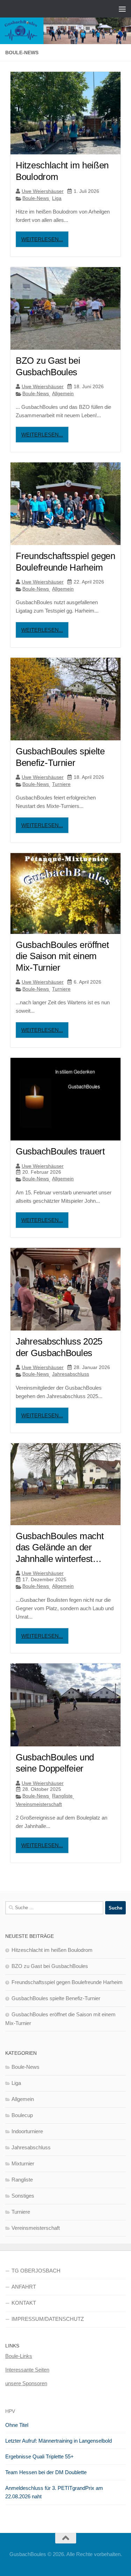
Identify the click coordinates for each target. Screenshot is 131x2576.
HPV (10, 2411)
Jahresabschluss (71, 1374)
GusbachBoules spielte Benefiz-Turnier (56, 1998)
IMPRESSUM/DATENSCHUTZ (48, 2319)
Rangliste (62, 1796)
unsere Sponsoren (26, 2383)
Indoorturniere (27, 2131)
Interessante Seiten (27, 2370)
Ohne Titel (17, 2425)
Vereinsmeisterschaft (39, 1804)
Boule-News (36, 198)
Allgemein (63, 393)
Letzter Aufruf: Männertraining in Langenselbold (59, 2441)
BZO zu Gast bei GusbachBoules (50, 1966)
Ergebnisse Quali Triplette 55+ (39, 2456)
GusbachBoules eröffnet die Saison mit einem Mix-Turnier (62, 956)
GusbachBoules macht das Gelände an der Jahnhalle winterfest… (60, 1547)
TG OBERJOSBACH (36, 2271)
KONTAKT (24, 2303)
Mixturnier (23, 2163)
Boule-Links (19, 2356)
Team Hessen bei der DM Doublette (46, 2472)
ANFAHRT (24, 2287)
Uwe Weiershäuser (43, 191)
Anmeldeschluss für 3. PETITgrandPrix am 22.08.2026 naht (54, 2492)
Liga (57, 198)
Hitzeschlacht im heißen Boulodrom (52, 1950)
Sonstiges (23, 2196)
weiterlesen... (42, 239)
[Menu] (122, 9)
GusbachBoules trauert (60, 1151)
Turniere (61, 784)
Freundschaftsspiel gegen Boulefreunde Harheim (67, 1982)
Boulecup (22, 2115)
